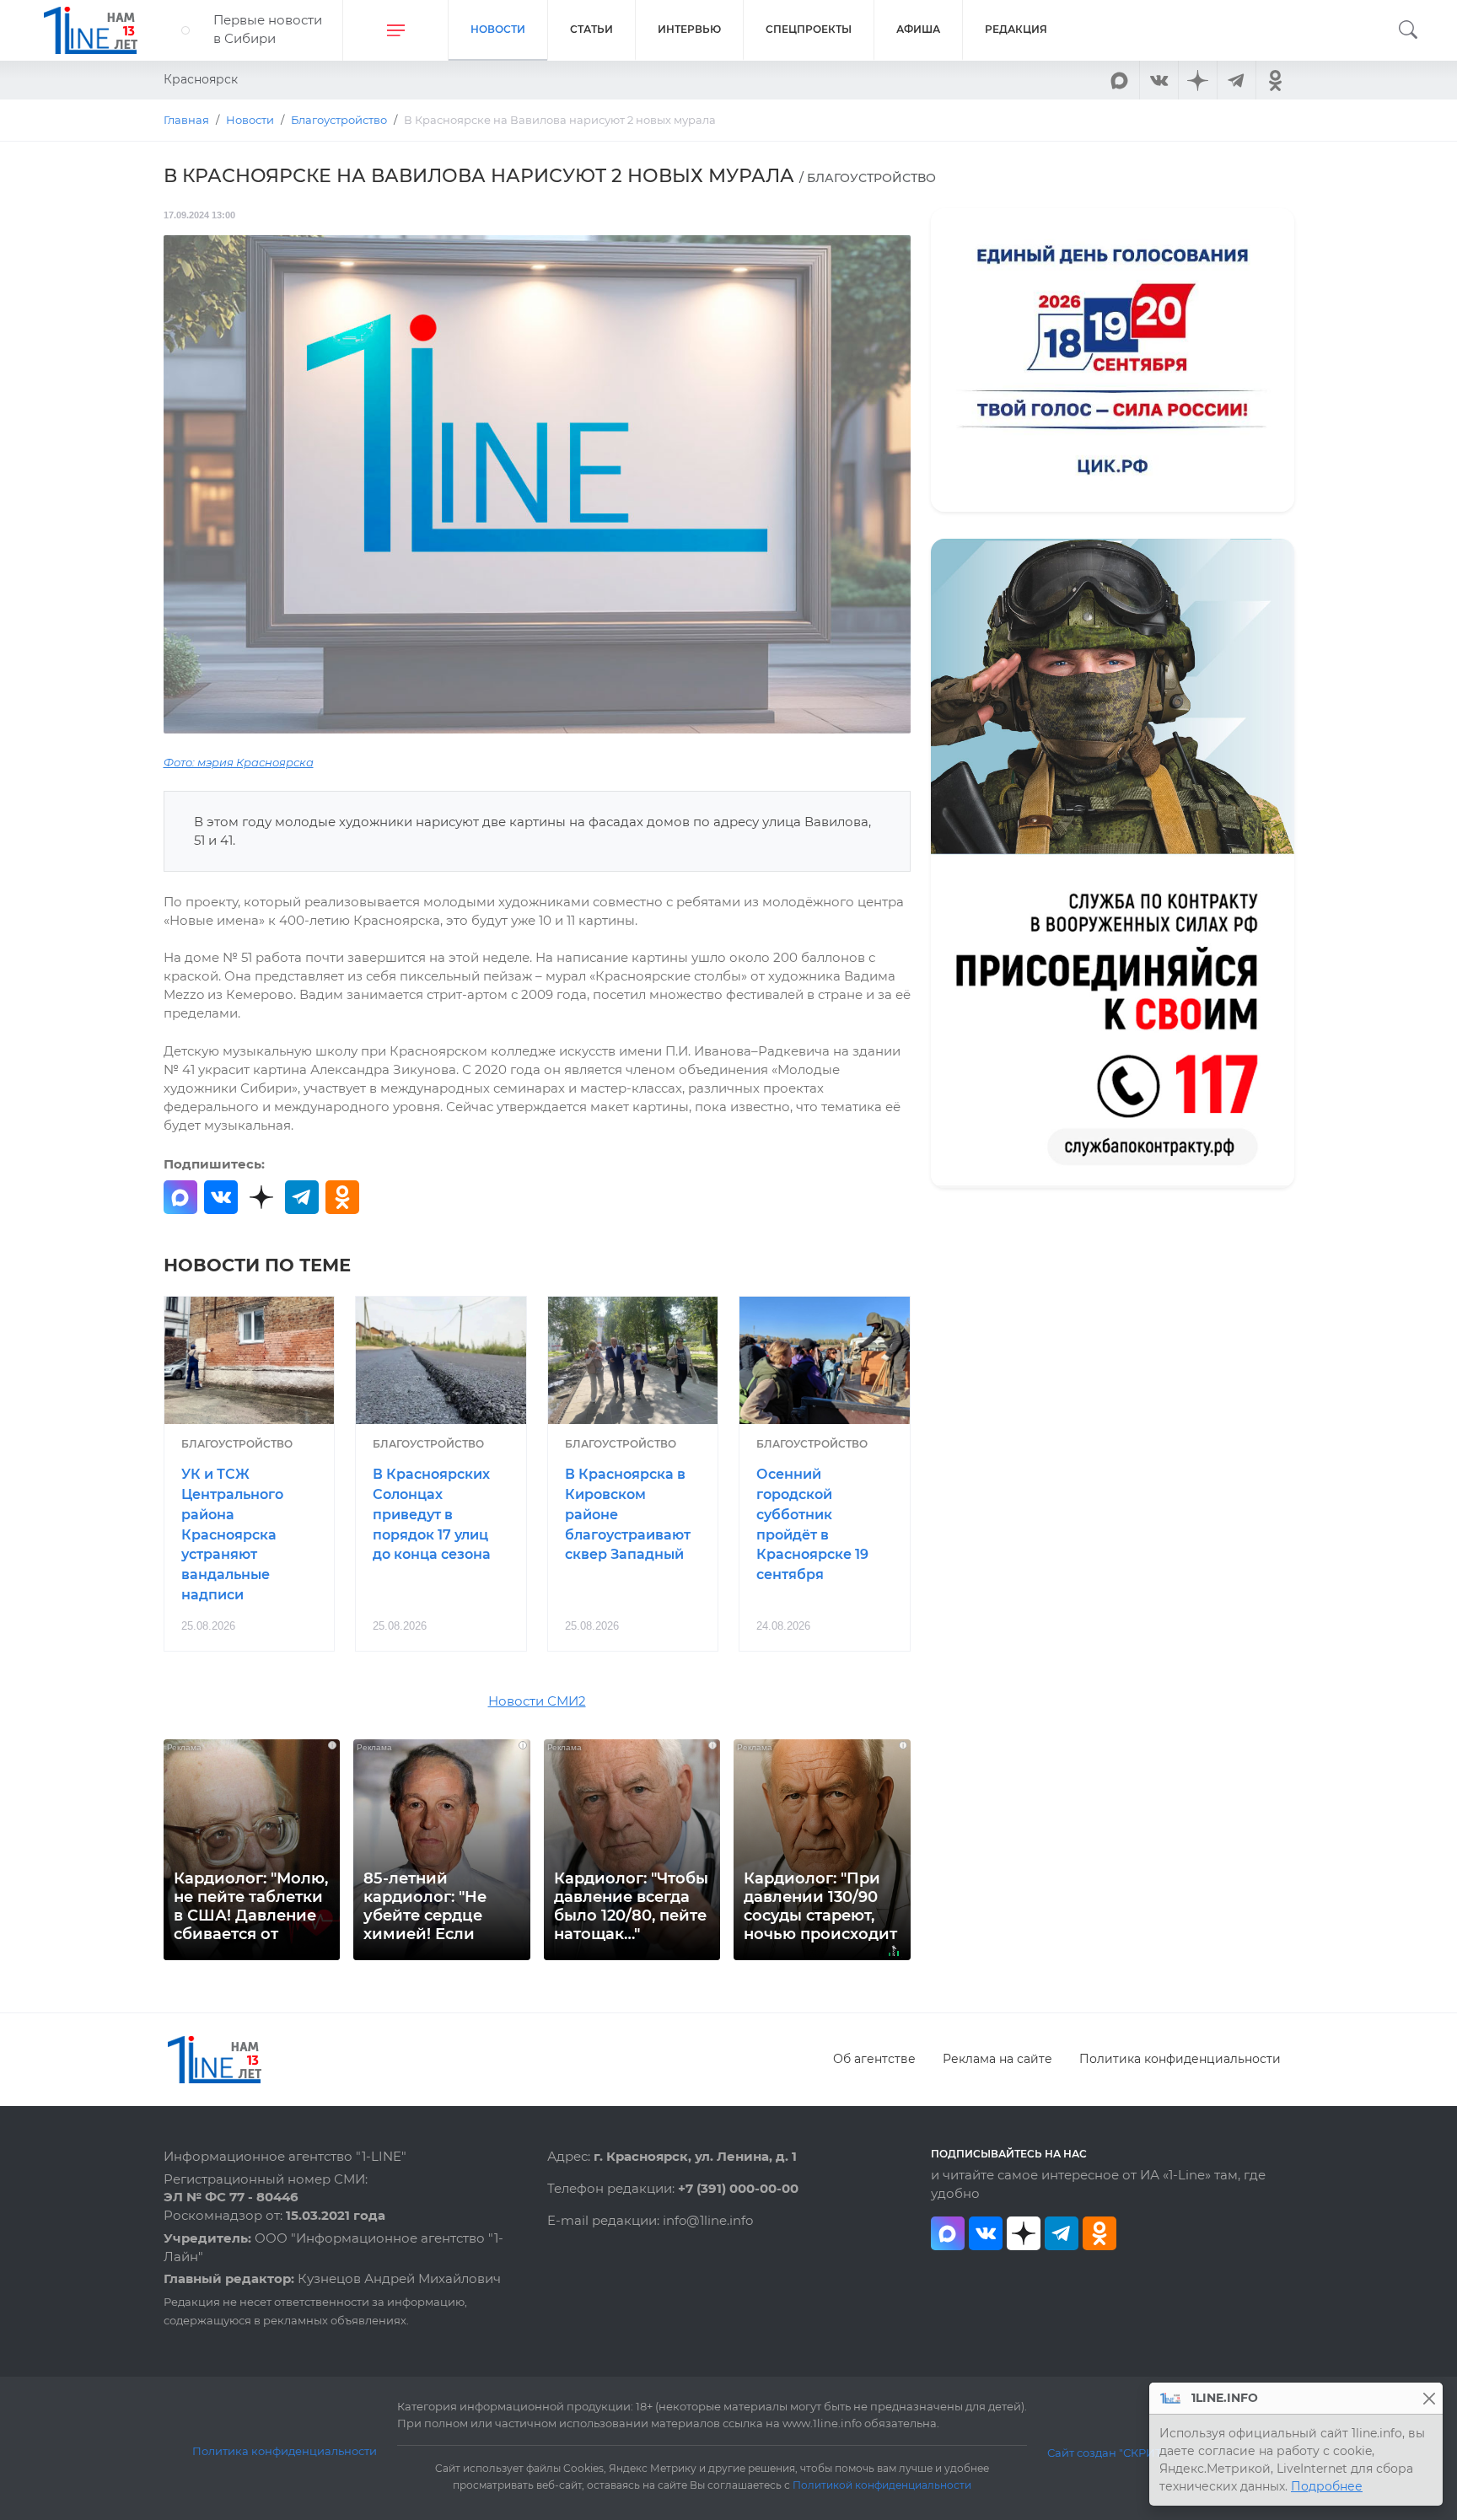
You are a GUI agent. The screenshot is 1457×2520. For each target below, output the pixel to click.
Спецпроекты (809, 29)
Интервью (689, 29)
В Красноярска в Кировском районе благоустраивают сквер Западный (628, 1514)
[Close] (1429, 2398)
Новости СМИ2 (537, 1701)
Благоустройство (237, 1444)
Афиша (918, 29)
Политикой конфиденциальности (882, 2485)
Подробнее (1327, 2486)
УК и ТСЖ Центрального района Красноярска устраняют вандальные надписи (232, 1534)
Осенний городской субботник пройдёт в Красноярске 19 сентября (812, 1524)
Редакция (1016, 29)
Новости (498, 29)
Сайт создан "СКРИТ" (1107, 2453)
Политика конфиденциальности (1180, 2059)
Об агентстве (874, 2059)
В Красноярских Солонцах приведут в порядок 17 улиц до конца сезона (432, 1514)
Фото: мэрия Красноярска (239, 763)
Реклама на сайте (997, 2059)
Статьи (591, 29)
